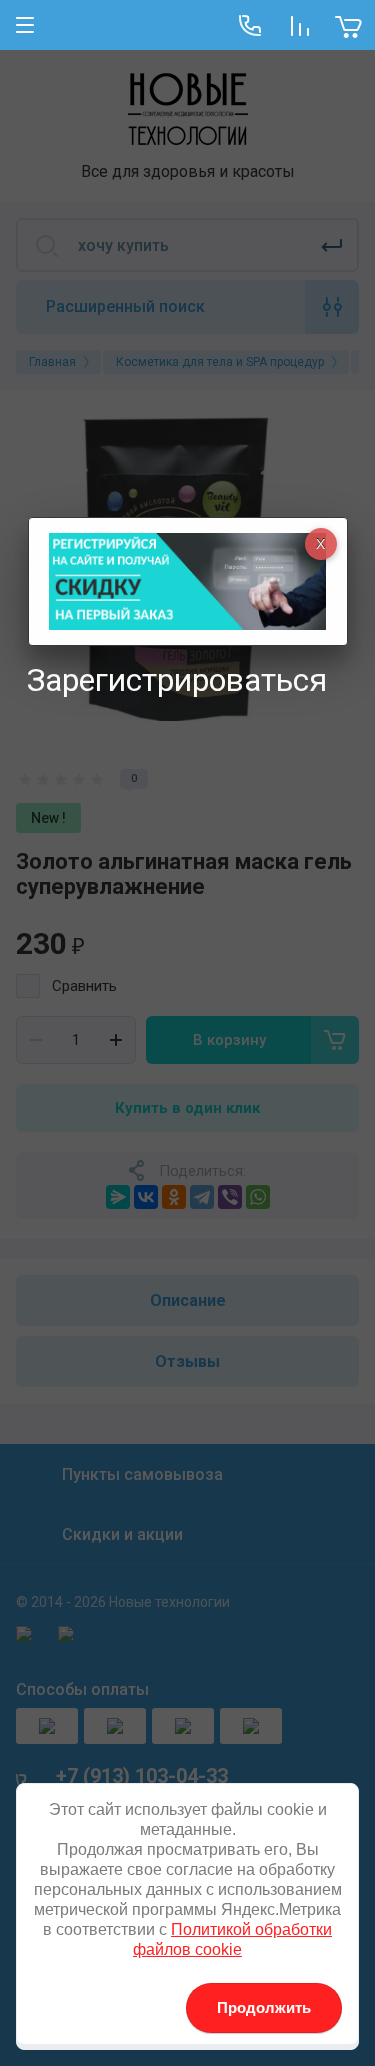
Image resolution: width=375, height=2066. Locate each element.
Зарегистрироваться (177, 680)
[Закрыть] (321, 544)
